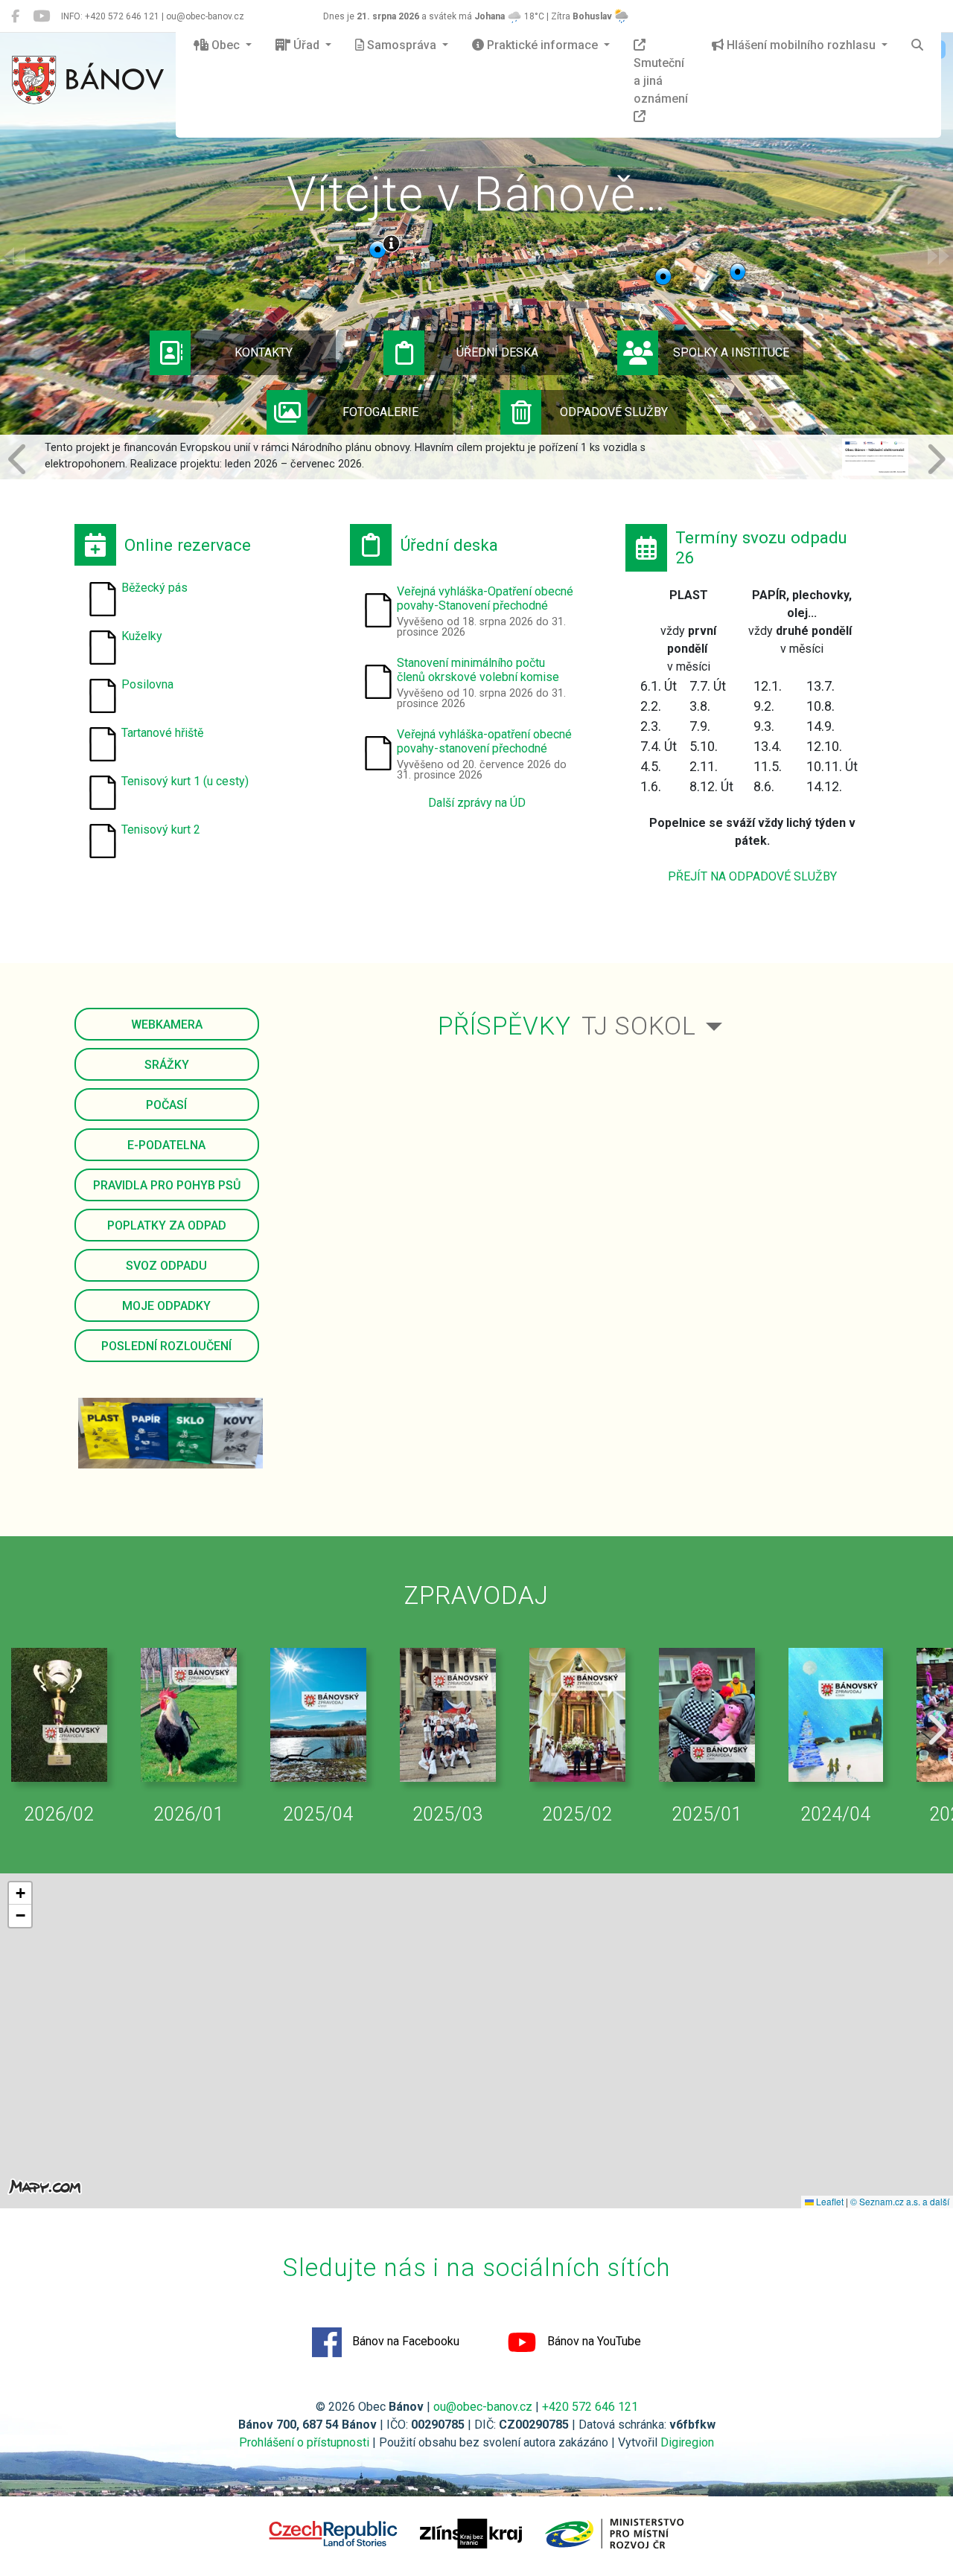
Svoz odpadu (166, 1266)
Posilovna (147, 684)
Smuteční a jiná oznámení (661, 81)
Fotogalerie (380, 412)
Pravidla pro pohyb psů (167, 1185)
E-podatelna (166, 1145)
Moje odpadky (166, 1306)
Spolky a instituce (731, 352)
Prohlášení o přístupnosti (304, 2442)
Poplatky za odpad (167, 1225)
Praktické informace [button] (542, 45)
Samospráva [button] (402, 45)
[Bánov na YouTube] (41, 16)
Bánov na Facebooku (404, 2341)
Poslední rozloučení (166, 1346)
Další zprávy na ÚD (477, 803)
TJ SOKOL (639, 1026)
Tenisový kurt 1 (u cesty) (185, 781)
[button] (19, 457)
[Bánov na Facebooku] (15, 16)
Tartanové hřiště (162, 733)
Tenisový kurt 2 (161, 830)
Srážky (167, 1065)
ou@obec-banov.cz (483, 2407)
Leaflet (829, 2201)
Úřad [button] (306, 45)
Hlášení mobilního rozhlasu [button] (801, 45)
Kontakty (264, 352)
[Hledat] (917, 45)
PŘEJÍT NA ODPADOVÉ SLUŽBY (752, 876)
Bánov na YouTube (593, 2341)
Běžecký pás (154, 588)
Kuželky (142, 636)
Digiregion (687, 2442)
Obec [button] (226, 45)
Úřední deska (497, 352)
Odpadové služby (614, 412)
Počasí (166, 1105)
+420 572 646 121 (590, 2407)
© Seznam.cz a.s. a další (900, 2201)
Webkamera (167, 1025)
